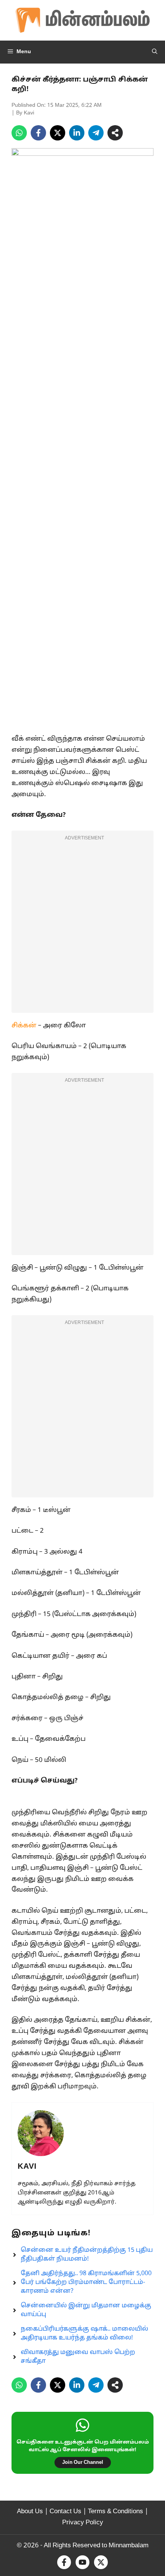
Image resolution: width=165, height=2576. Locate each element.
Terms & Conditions (115, 2512)
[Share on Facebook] (38, 133)
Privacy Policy (83, 2523)
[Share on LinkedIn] (77, 133)
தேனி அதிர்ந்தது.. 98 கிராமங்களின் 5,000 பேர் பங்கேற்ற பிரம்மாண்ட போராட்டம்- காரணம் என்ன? (86, 2282)
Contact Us (65, 2512)
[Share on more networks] (115, 133)
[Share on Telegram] (96, 133)
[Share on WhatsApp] (19, 133)
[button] (155, 52)
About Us (30, 2512)
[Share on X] (58, 133)
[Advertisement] (82, 927)
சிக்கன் (24, 1026)
